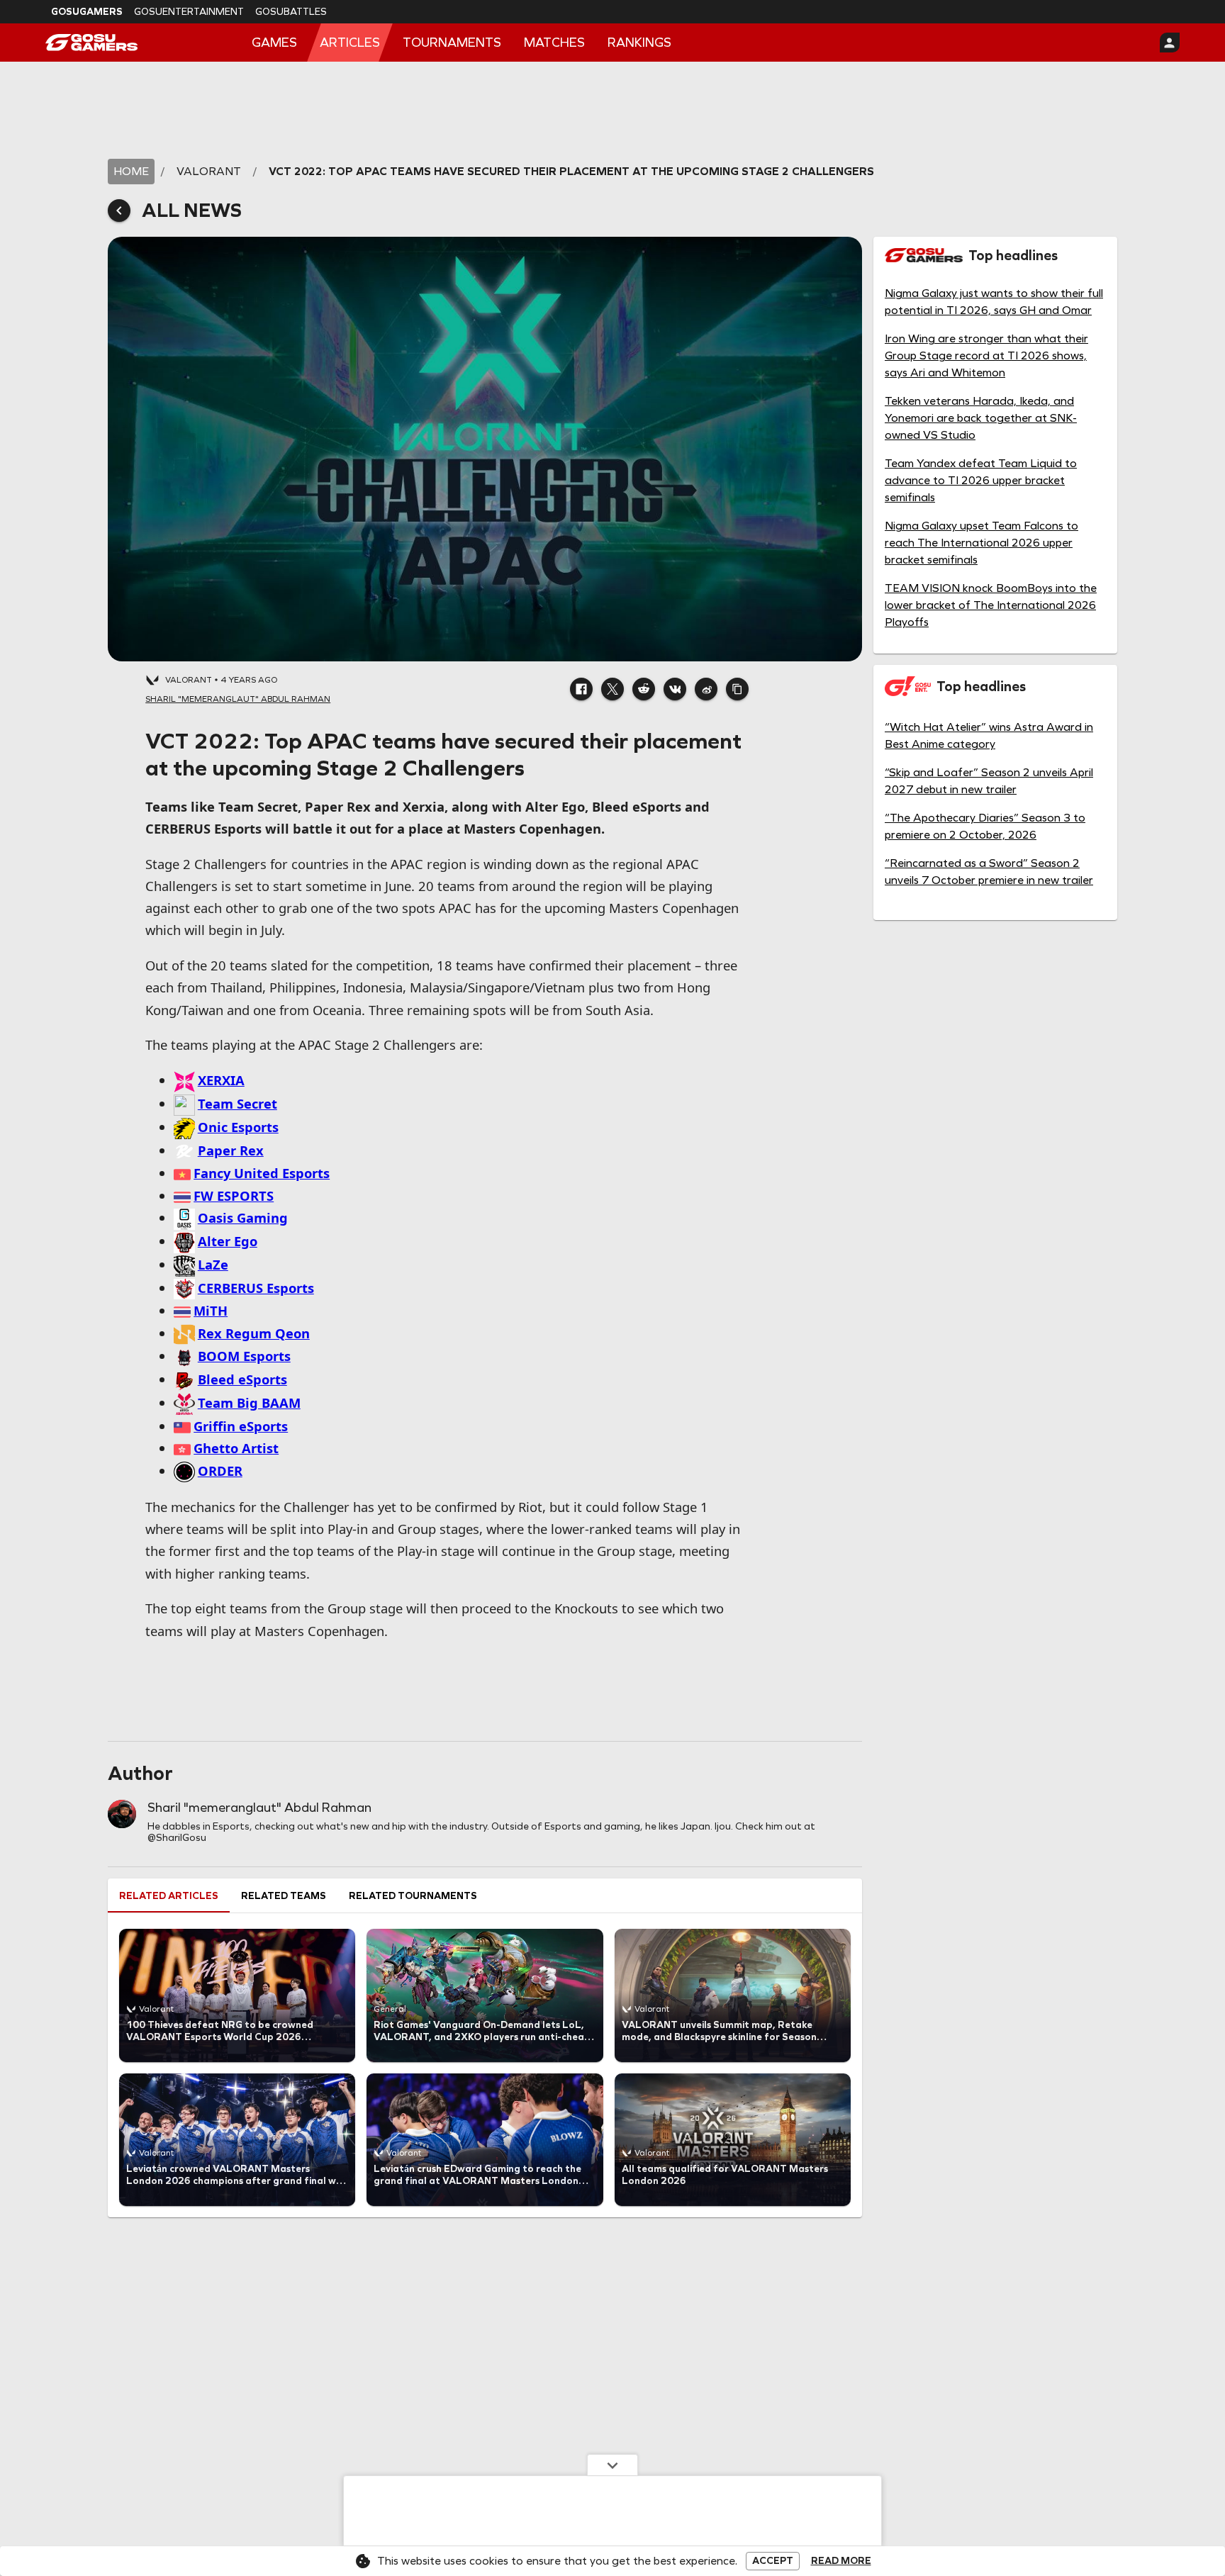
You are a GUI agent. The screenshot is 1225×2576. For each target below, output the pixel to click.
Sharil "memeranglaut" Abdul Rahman (259, 1808)
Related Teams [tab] (284, 1896)
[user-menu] (1170, 43)
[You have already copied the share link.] (737, 689)
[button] (581, 689)
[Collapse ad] (612, 2465)
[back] (119, 211)
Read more (841, 2561)
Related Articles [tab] (169, 1896)
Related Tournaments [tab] (413, 1896)
